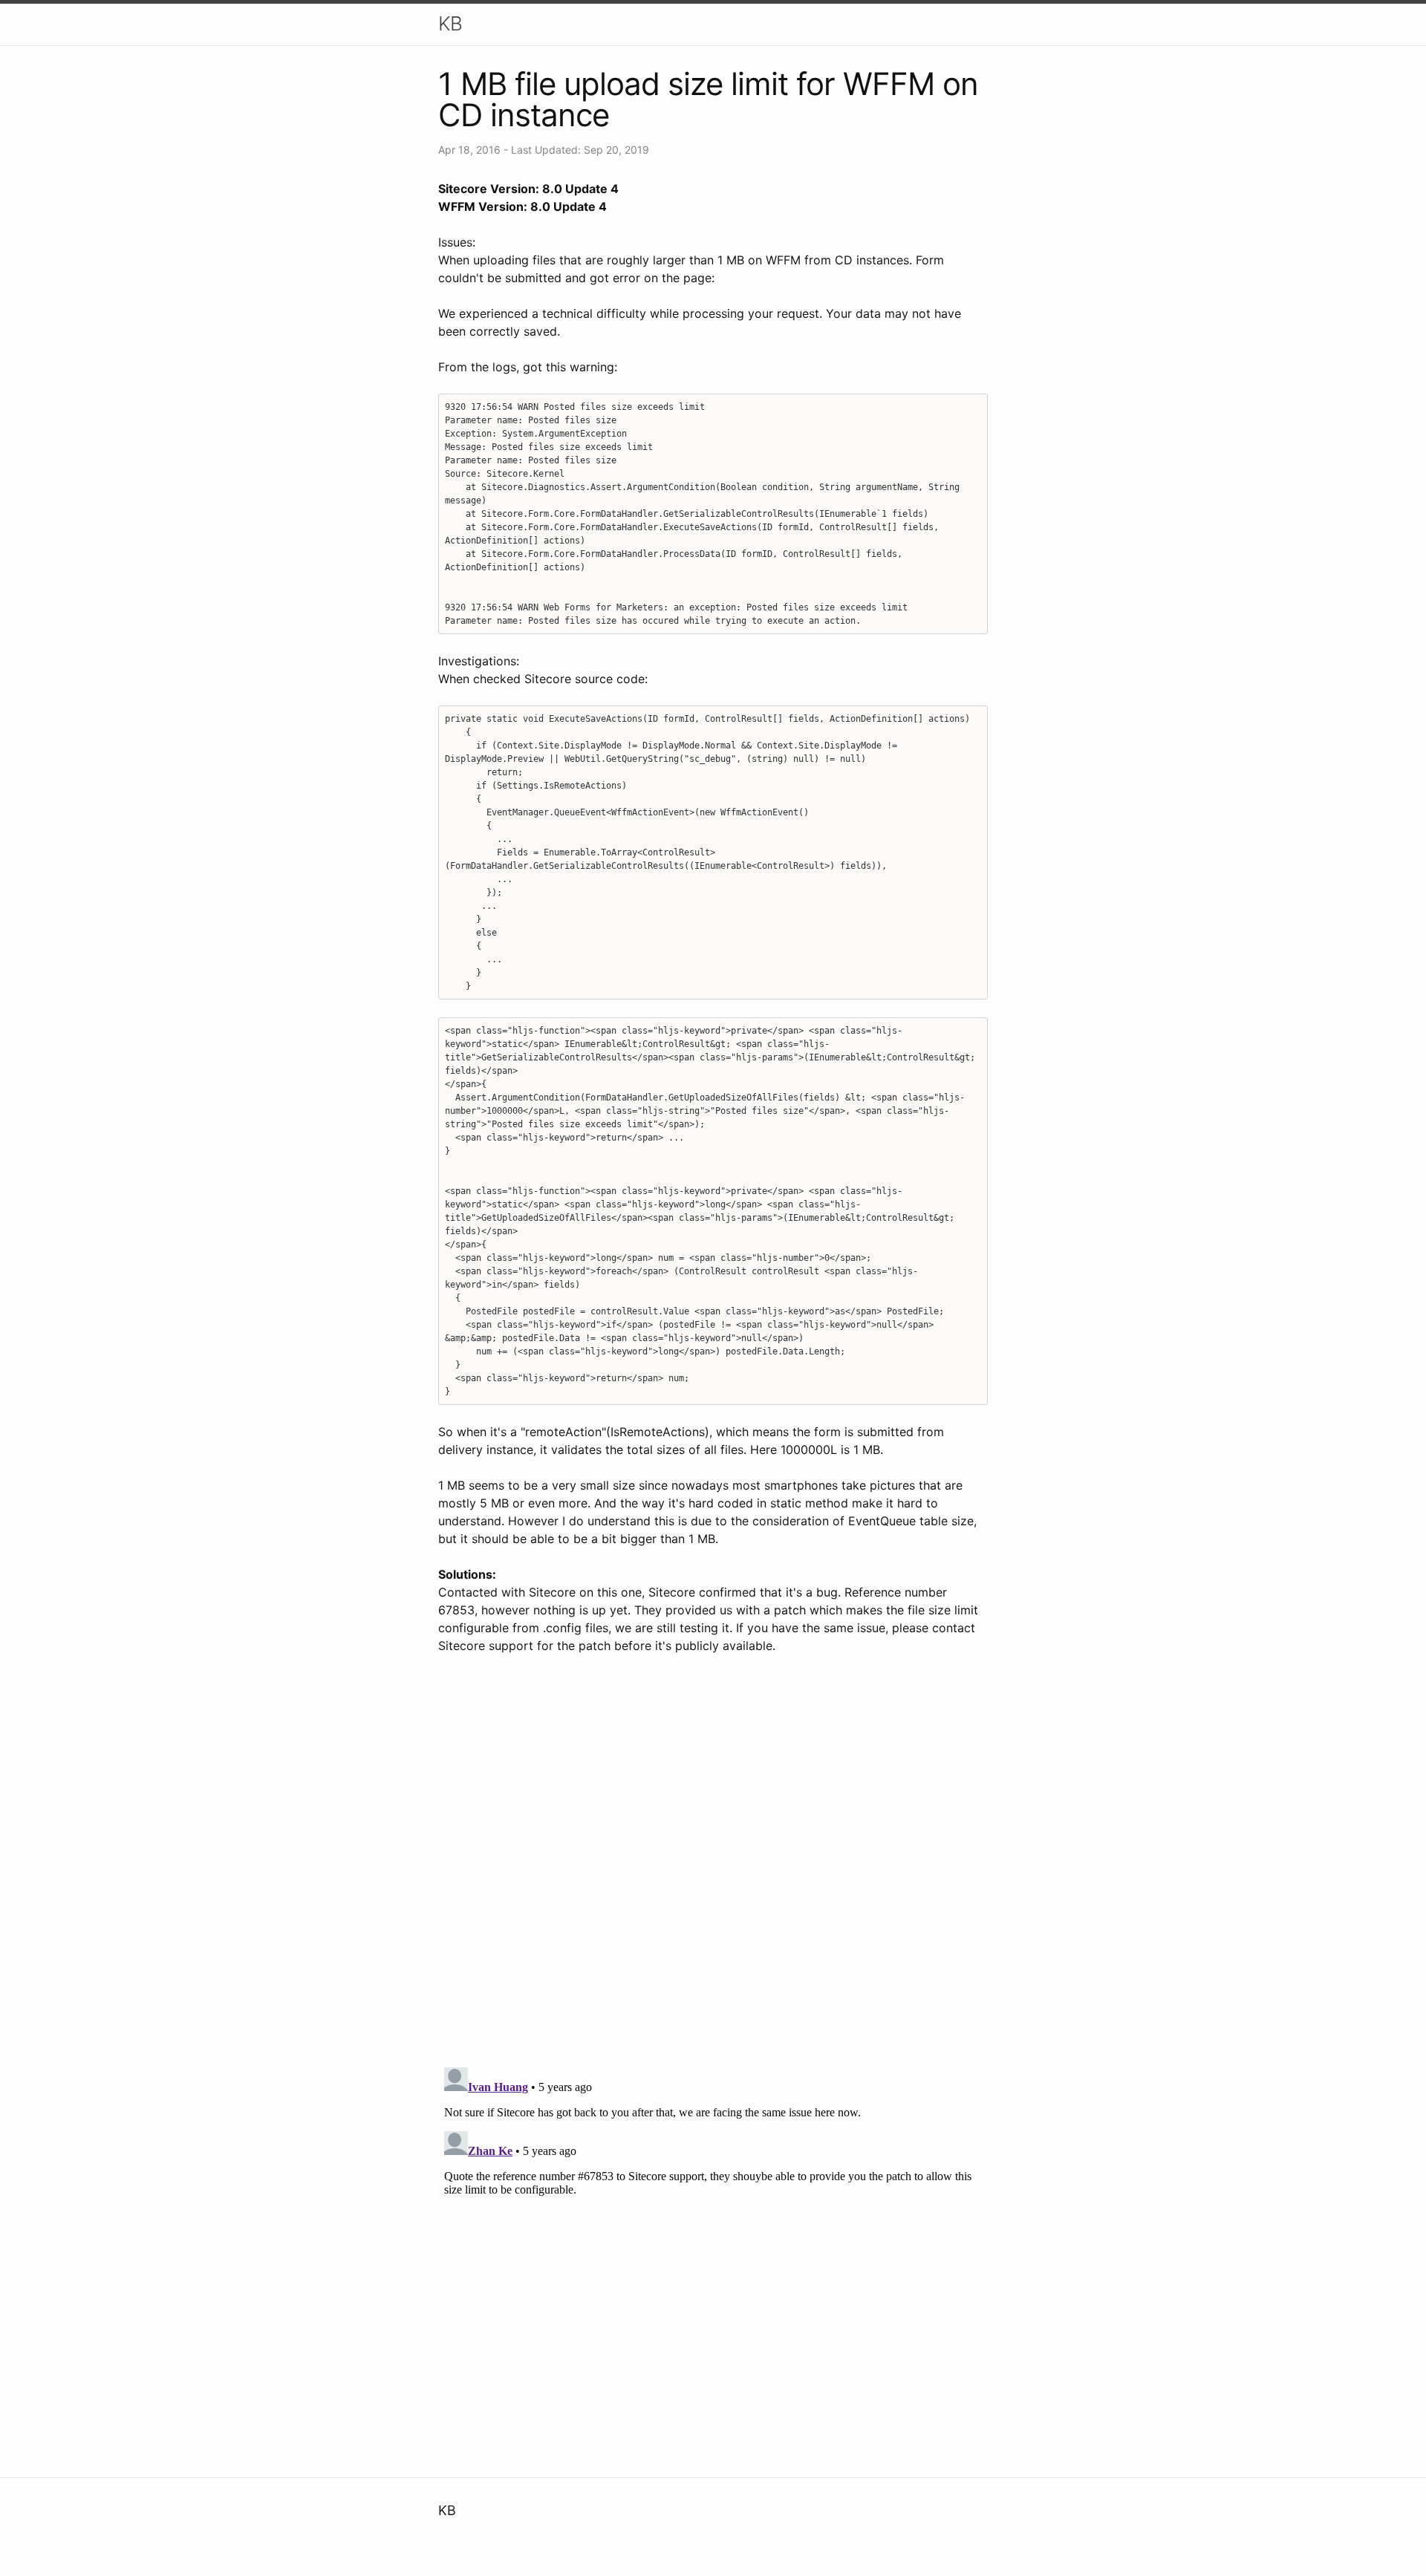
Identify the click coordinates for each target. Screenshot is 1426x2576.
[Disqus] (713, 1862)
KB (450, 23)
